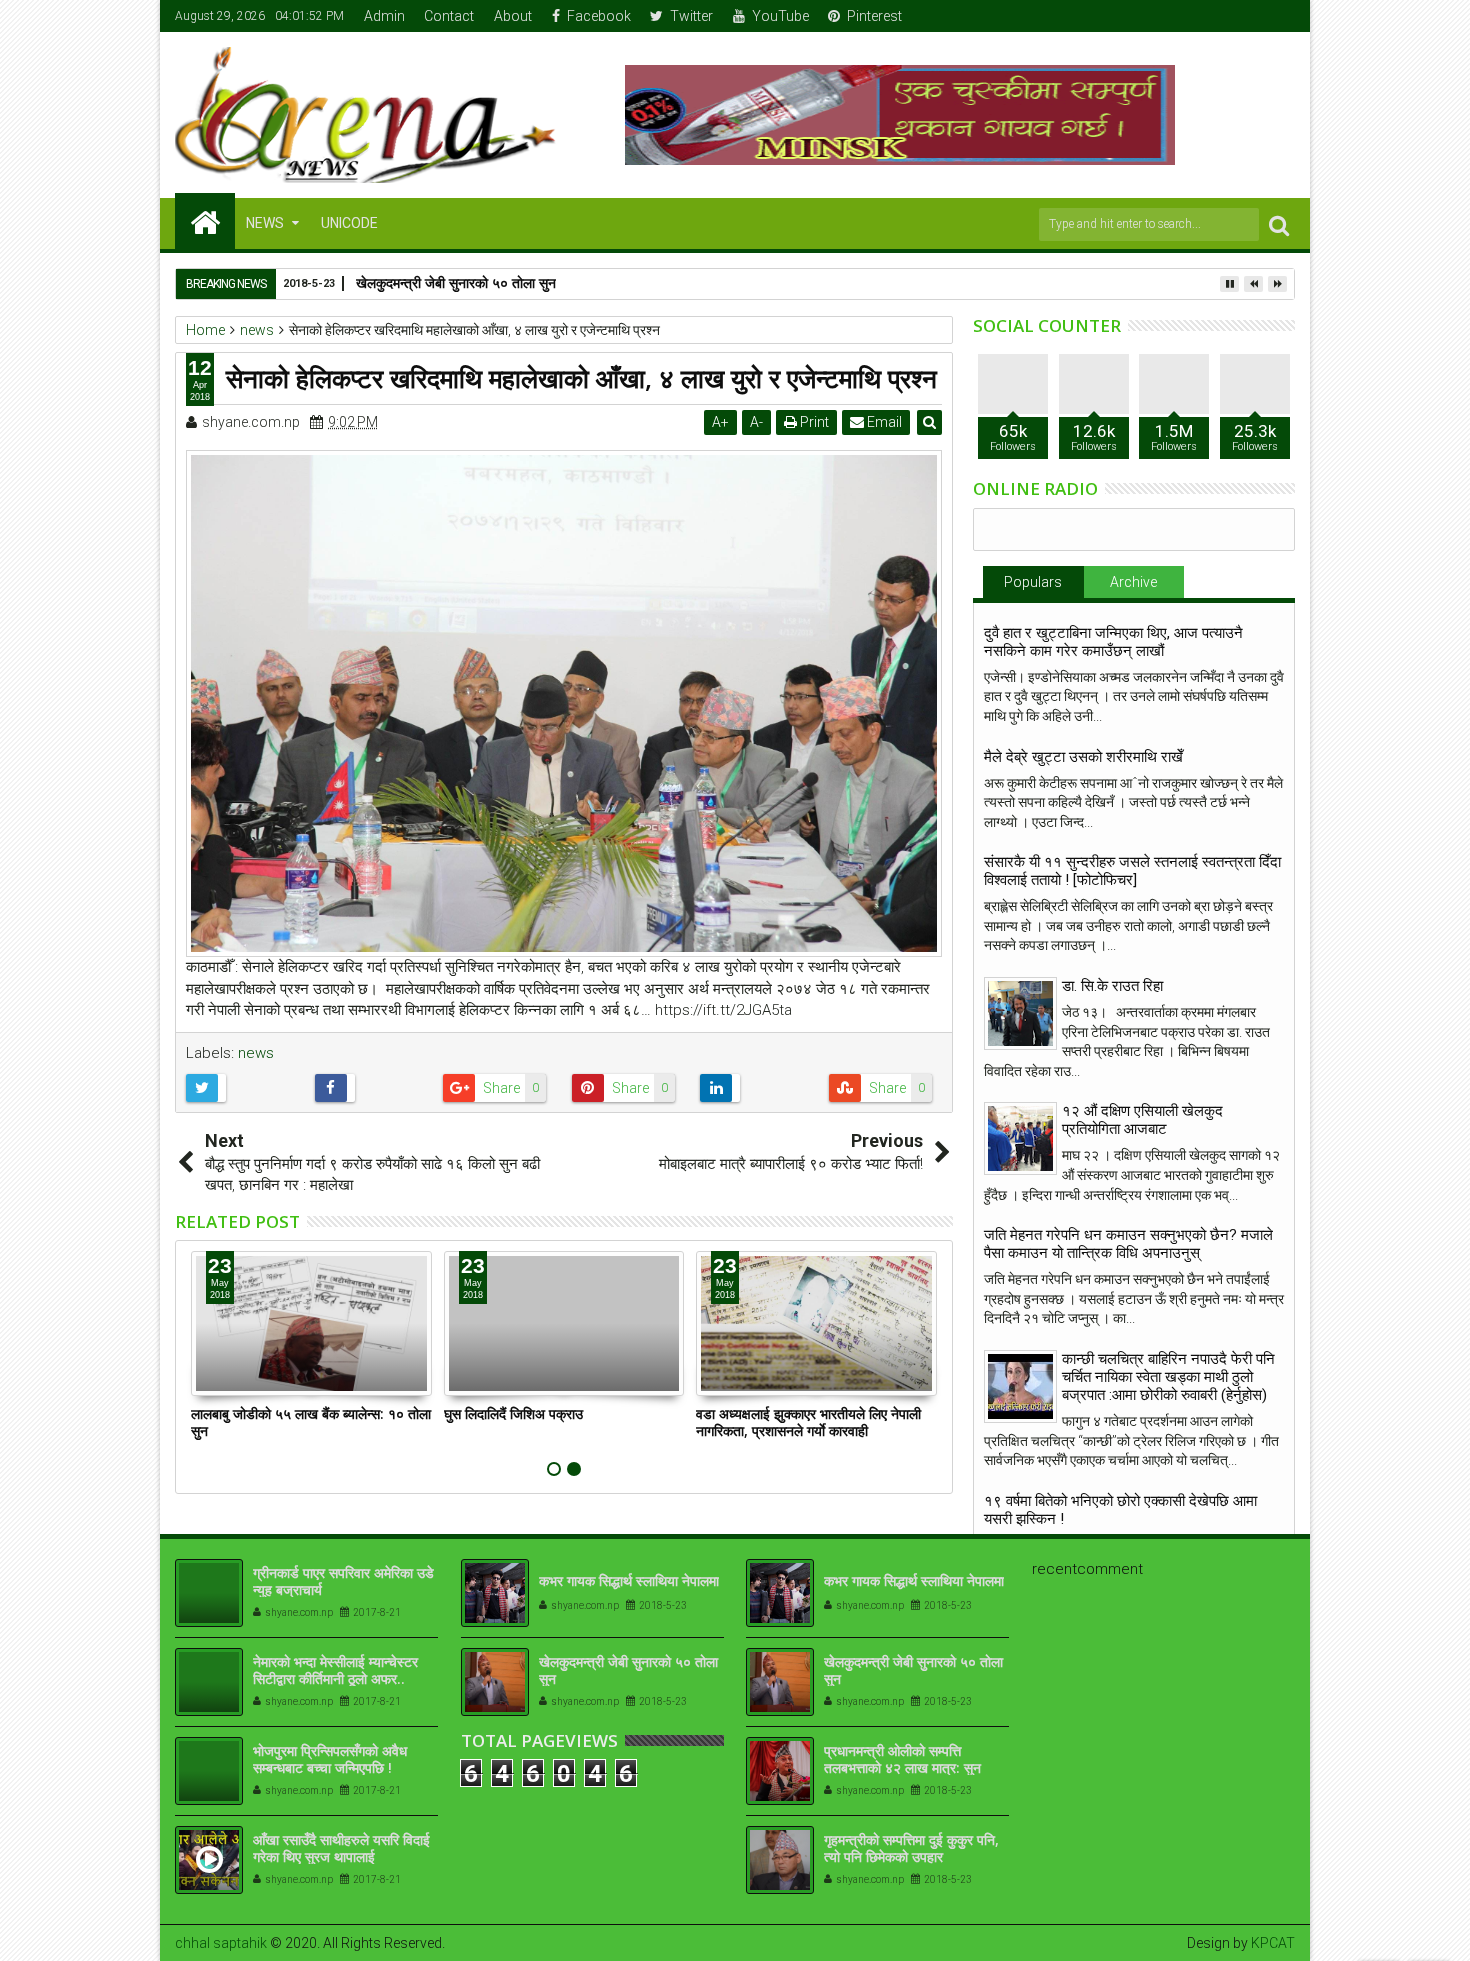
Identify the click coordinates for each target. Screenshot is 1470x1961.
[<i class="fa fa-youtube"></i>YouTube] (1250, 16)
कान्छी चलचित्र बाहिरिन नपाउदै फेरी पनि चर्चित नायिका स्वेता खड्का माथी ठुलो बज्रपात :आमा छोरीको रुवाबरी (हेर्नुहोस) (1168, 1377)
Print (813, 422)
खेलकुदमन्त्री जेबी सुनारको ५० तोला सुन (456, 282)
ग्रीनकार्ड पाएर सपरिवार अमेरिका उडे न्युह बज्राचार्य (343, 1581)
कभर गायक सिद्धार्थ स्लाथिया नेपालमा (629, 1580)
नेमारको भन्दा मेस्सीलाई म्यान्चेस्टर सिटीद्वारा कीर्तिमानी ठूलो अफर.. (335, 1670)
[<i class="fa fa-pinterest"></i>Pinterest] (1281, 16)
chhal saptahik (221, 1943)
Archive (1133, 582)
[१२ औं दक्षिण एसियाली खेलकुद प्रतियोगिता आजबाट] (1020, 1138)
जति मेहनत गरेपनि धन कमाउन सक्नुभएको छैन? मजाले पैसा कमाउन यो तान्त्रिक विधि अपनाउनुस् (1128, 1244)
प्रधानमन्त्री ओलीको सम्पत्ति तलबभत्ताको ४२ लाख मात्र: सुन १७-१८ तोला (902, 1767)
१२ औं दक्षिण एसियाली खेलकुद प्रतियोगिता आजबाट (1142, 1120)
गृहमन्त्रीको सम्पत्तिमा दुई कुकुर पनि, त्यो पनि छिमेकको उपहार (911, 1848)
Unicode (349, 223)
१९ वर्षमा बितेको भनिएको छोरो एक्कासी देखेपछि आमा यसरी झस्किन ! (1120, 1510)
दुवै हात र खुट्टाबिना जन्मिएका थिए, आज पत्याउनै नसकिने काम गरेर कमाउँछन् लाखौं (1113, 642)
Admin (384, 16)
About (513, 16)
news (256, 1053)
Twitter (691, 16)
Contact (449, 16)
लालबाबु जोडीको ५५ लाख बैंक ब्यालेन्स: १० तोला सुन (311, 1422)
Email (883, 422)
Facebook (599, 16)
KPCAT (1273, 1943)
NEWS (265, 223)
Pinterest (874, 16)
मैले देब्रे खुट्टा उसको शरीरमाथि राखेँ (1083, 757)
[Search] (1279, 224)
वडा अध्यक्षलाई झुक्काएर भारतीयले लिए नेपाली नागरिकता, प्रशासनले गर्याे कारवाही (808, 1422)
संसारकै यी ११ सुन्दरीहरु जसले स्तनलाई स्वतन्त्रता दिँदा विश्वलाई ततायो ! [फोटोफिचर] (1132, 871)
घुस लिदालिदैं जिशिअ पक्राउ (513, 1413)
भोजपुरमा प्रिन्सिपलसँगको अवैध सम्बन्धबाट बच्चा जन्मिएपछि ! (330, 1759)
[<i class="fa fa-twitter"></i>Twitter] (1219, 16)
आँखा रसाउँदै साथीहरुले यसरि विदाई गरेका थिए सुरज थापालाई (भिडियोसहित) (341, 1856)
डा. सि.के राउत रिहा (1112, 986)
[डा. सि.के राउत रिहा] (1020, 1013)
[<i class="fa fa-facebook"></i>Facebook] (1188, 16)
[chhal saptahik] (205, 221)
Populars (1033, 582)
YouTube (780, 16)
